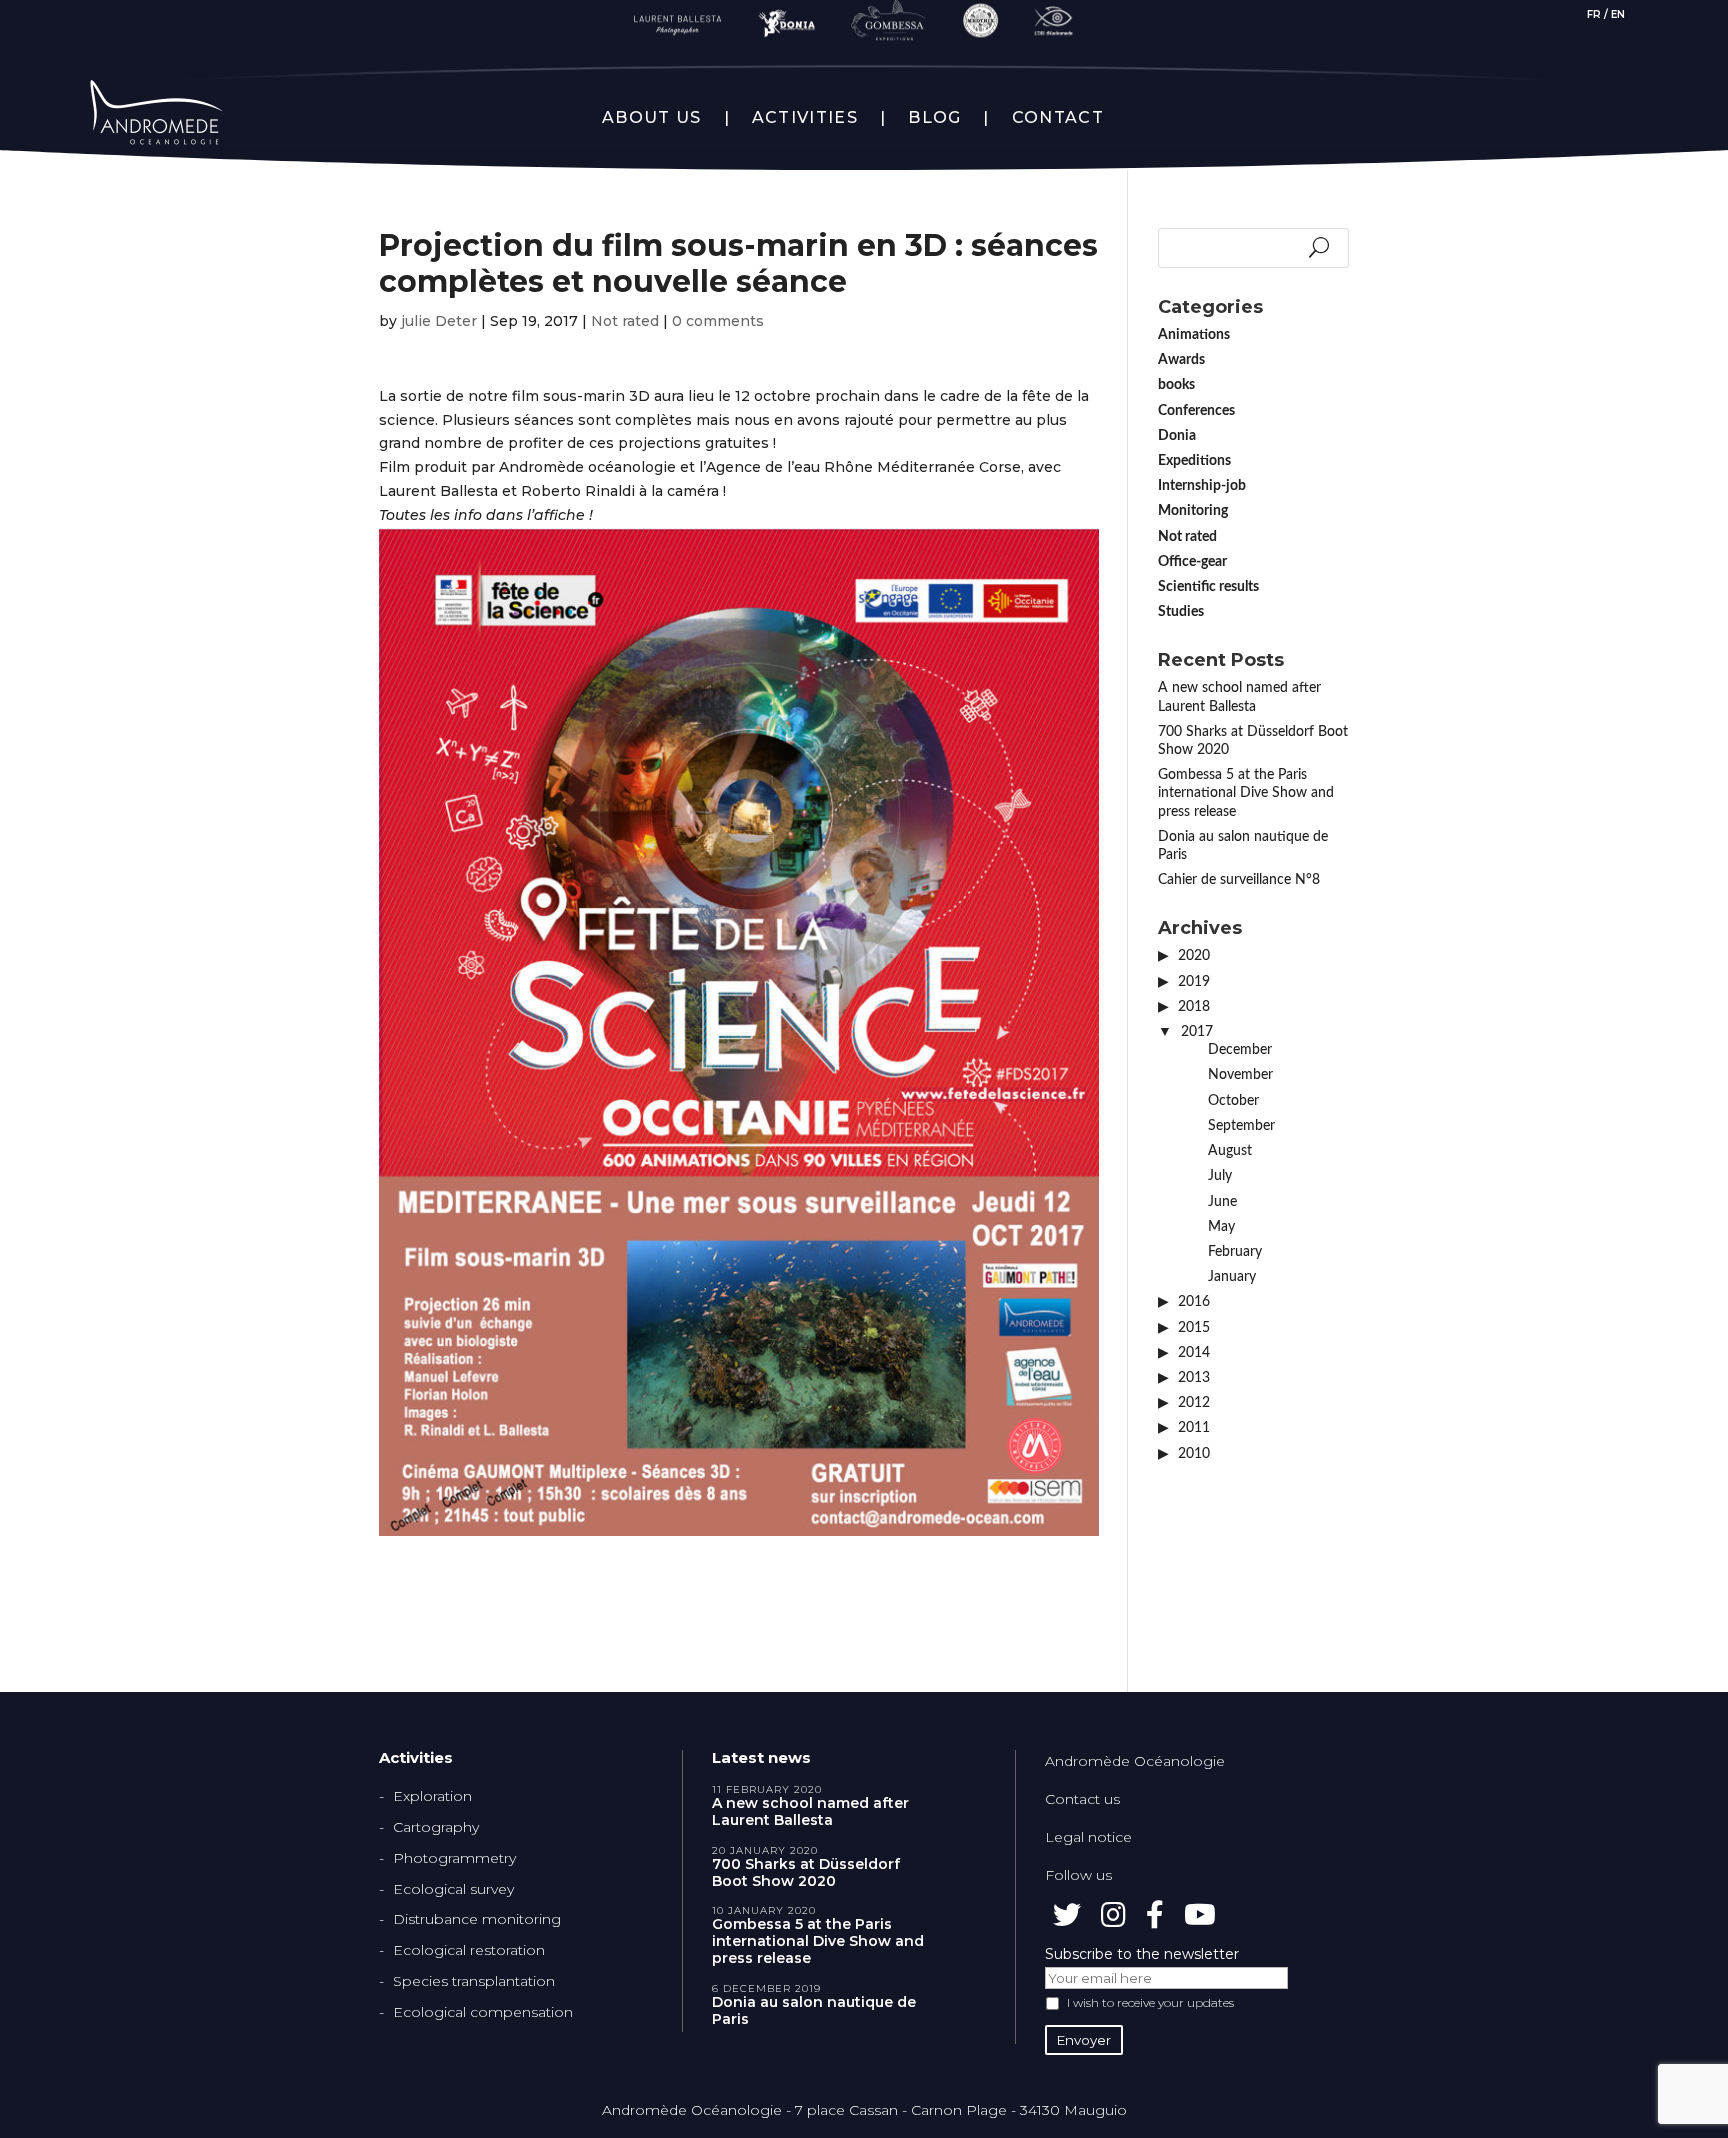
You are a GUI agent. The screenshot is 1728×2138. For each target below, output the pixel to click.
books (1176, 385)
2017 (1197, 1032)
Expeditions (1194, 461)
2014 (1194, 1353)
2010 (1194, 1454)
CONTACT (1058, 118)
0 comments (718, 321)
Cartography (436, 1827)
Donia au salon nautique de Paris (814, 2011)
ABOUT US (651, 118)
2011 (1194, 1428)
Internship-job (1202, 486)
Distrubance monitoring (477, 1919)
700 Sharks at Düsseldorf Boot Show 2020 (806, 1873)
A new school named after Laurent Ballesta (810, 1812)
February (1235, 1252)
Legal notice (1088, 1837)
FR (1594, 14)
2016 (1194, 1302)
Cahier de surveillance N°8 (1239, 880)
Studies (1181, 612)
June (1222, 1202)
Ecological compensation (483, 2012)
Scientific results (1208, 587)
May (1221, 1227)
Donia (1177, 436)
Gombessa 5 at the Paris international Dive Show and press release (1246, 793)
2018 (1194, 1007)
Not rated (625, 321)
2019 (1194, 982)
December (1240, 1050)
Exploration (432, 1796)
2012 (1194, 1403)
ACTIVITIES (805, 118)
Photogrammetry (454, 1858)
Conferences (1196, 411)
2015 (1194, 1328)
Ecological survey (453, 1889)
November (1240, 1075)
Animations (1194, 335)
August (1230, 1151)
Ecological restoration (469, 1950)
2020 (1194, 956)
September (1241, 1126)
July (1220, 1176)
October (1233, 1101)
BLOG (934, 118)
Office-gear (1192, 562)
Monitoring (1193, 511)
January (1232, 1277)
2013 (1194, 1378)
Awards (1181, 360)
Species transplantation (474, 1981)
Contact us (1082, 1799)
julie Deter (439, 321)
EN (1618, 14)
